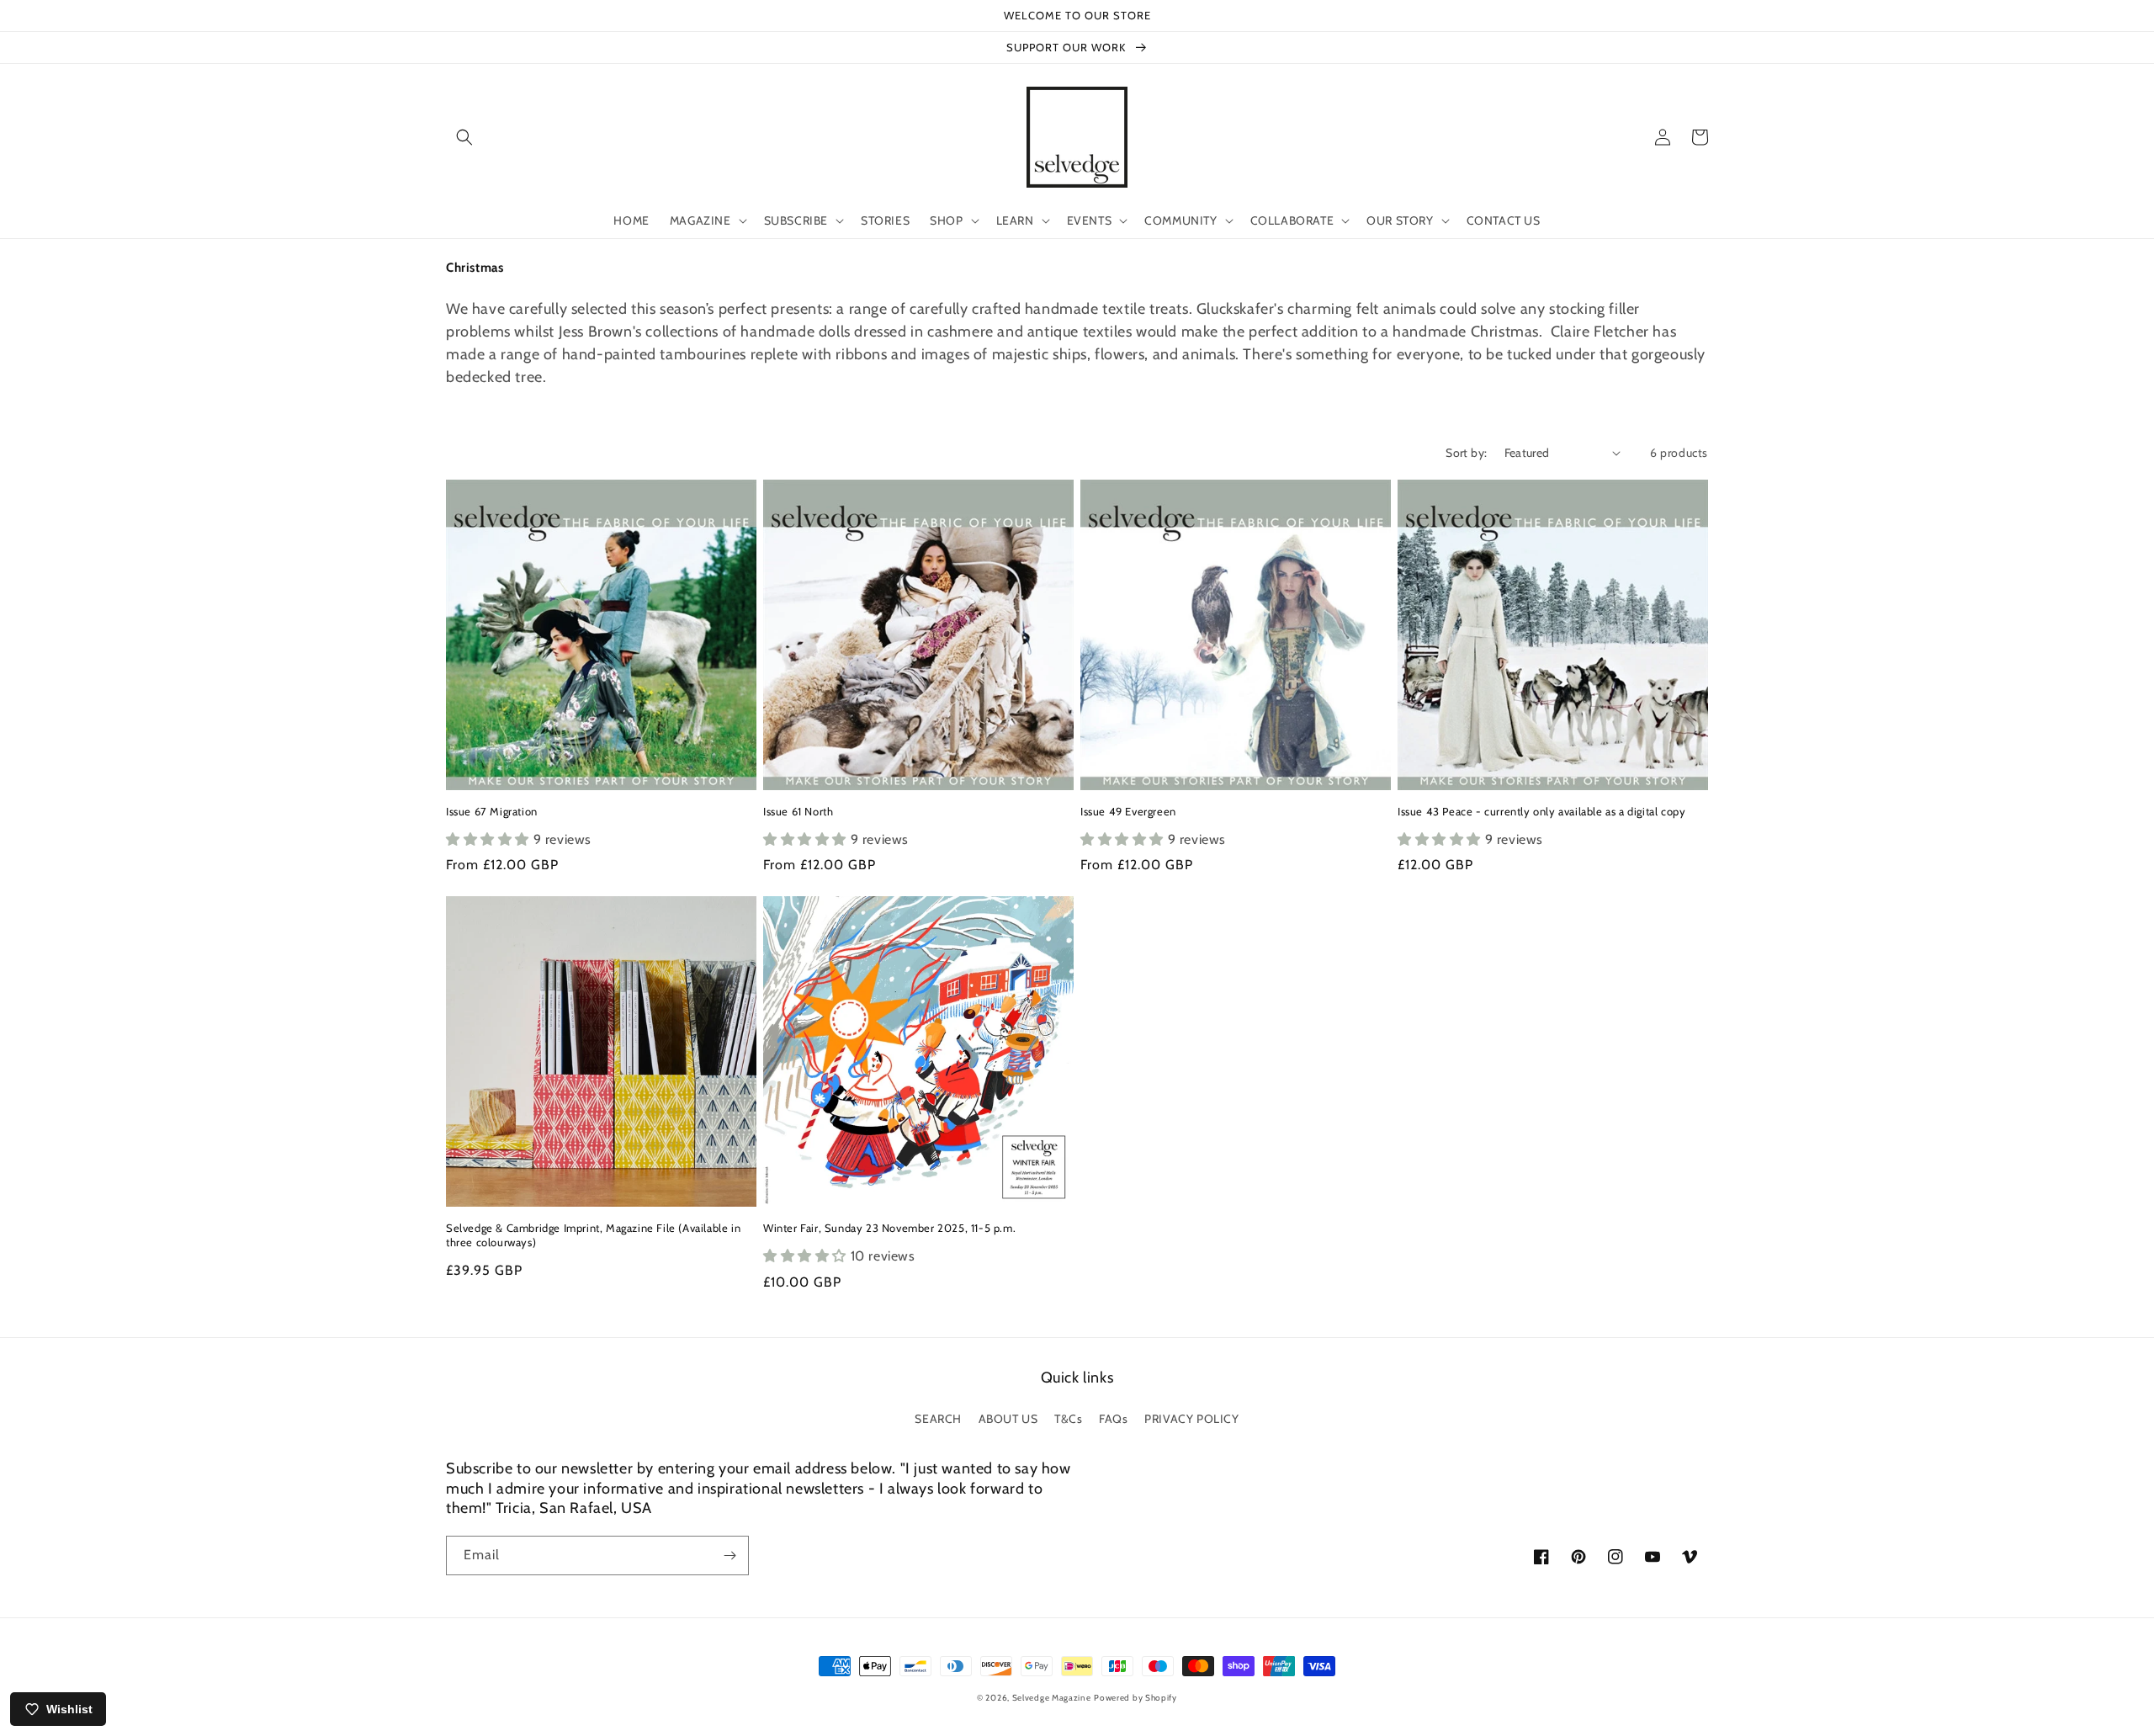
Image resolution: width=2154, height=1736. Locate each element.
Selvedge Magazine (1052, 1698)
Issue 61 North (798, 811)
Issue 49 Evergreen (1128, 811)
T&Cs (1068, 1419)
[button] (464, 137)
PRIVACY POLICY (1191, 1419)
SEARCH (938, 1419)
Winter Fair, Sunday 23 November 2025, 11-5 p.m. (889, 1228)
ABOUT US (1008, 1419)
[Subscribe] (729, 1555)
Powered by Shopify (1135, 1698)
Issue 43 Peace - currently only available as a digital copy (1541, 811)
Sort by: (1466, 453)
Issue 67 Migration (492, 811)
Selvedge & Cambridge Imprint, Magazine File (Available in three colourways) (593, 1235)
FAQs (1113, 1419)
